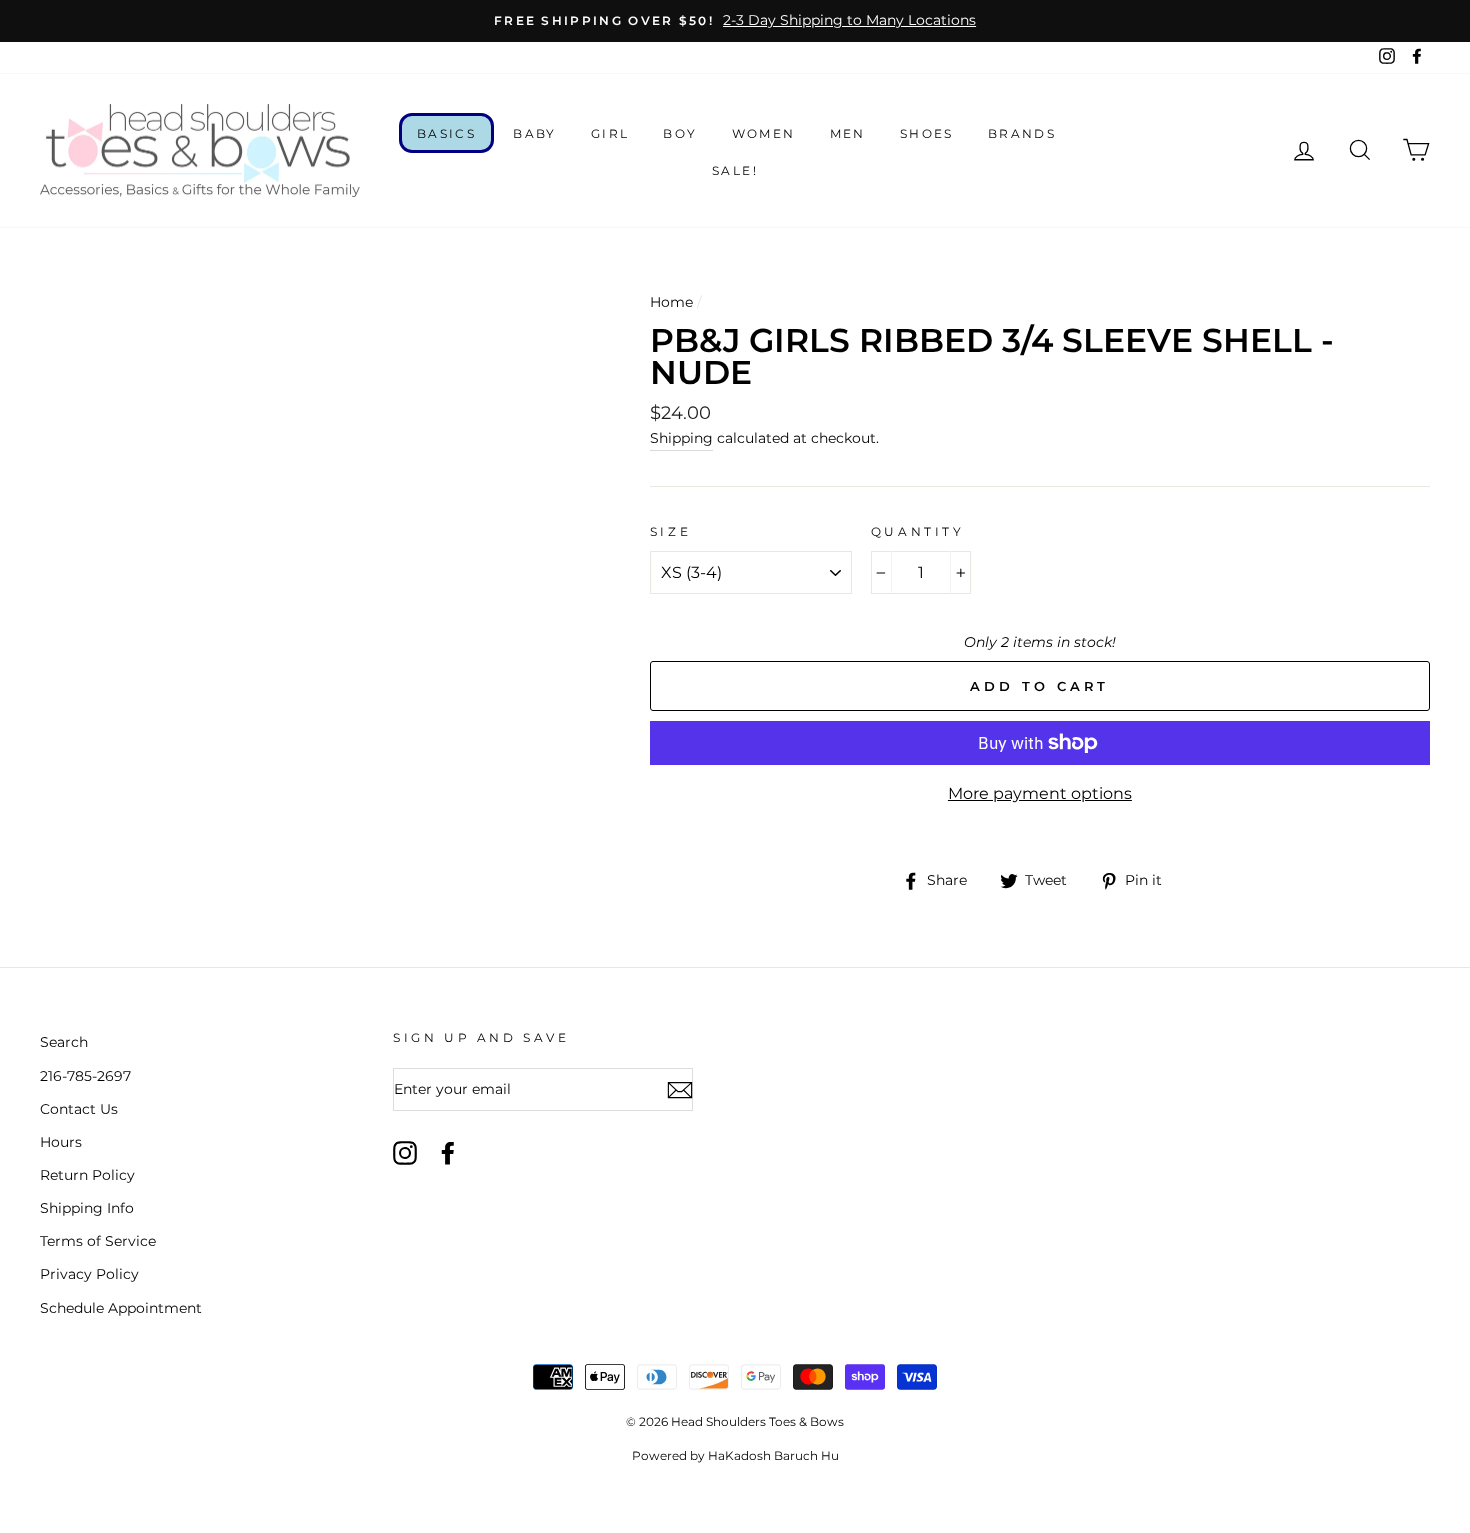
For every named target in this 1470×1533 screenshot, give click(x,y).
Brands (1022, 133)
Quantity (918, 531)
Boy (680, 133)
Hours (61, 1142)
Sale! (735, 170)
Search (64, 1042)
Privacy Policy (89, 1274)
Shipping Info (87, 1208)
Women (764, 133)
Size (670, 531)
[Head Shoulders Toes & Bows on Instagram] (405, 1153)
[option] (735, 21)
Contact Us (79, 1109)
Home (671, 302)
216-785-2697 (85, 1076)
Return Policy (87, 1175)
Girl (610, 133)
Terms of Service (98, 1241)
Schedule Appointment (121, 1308)
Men (848, 133)
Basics (446, 133)
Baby (535, 133)
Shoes (927, 133)
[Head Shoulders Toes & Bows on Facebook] (448, 1153)
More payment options (1040, 793)
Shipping (681, 438)
